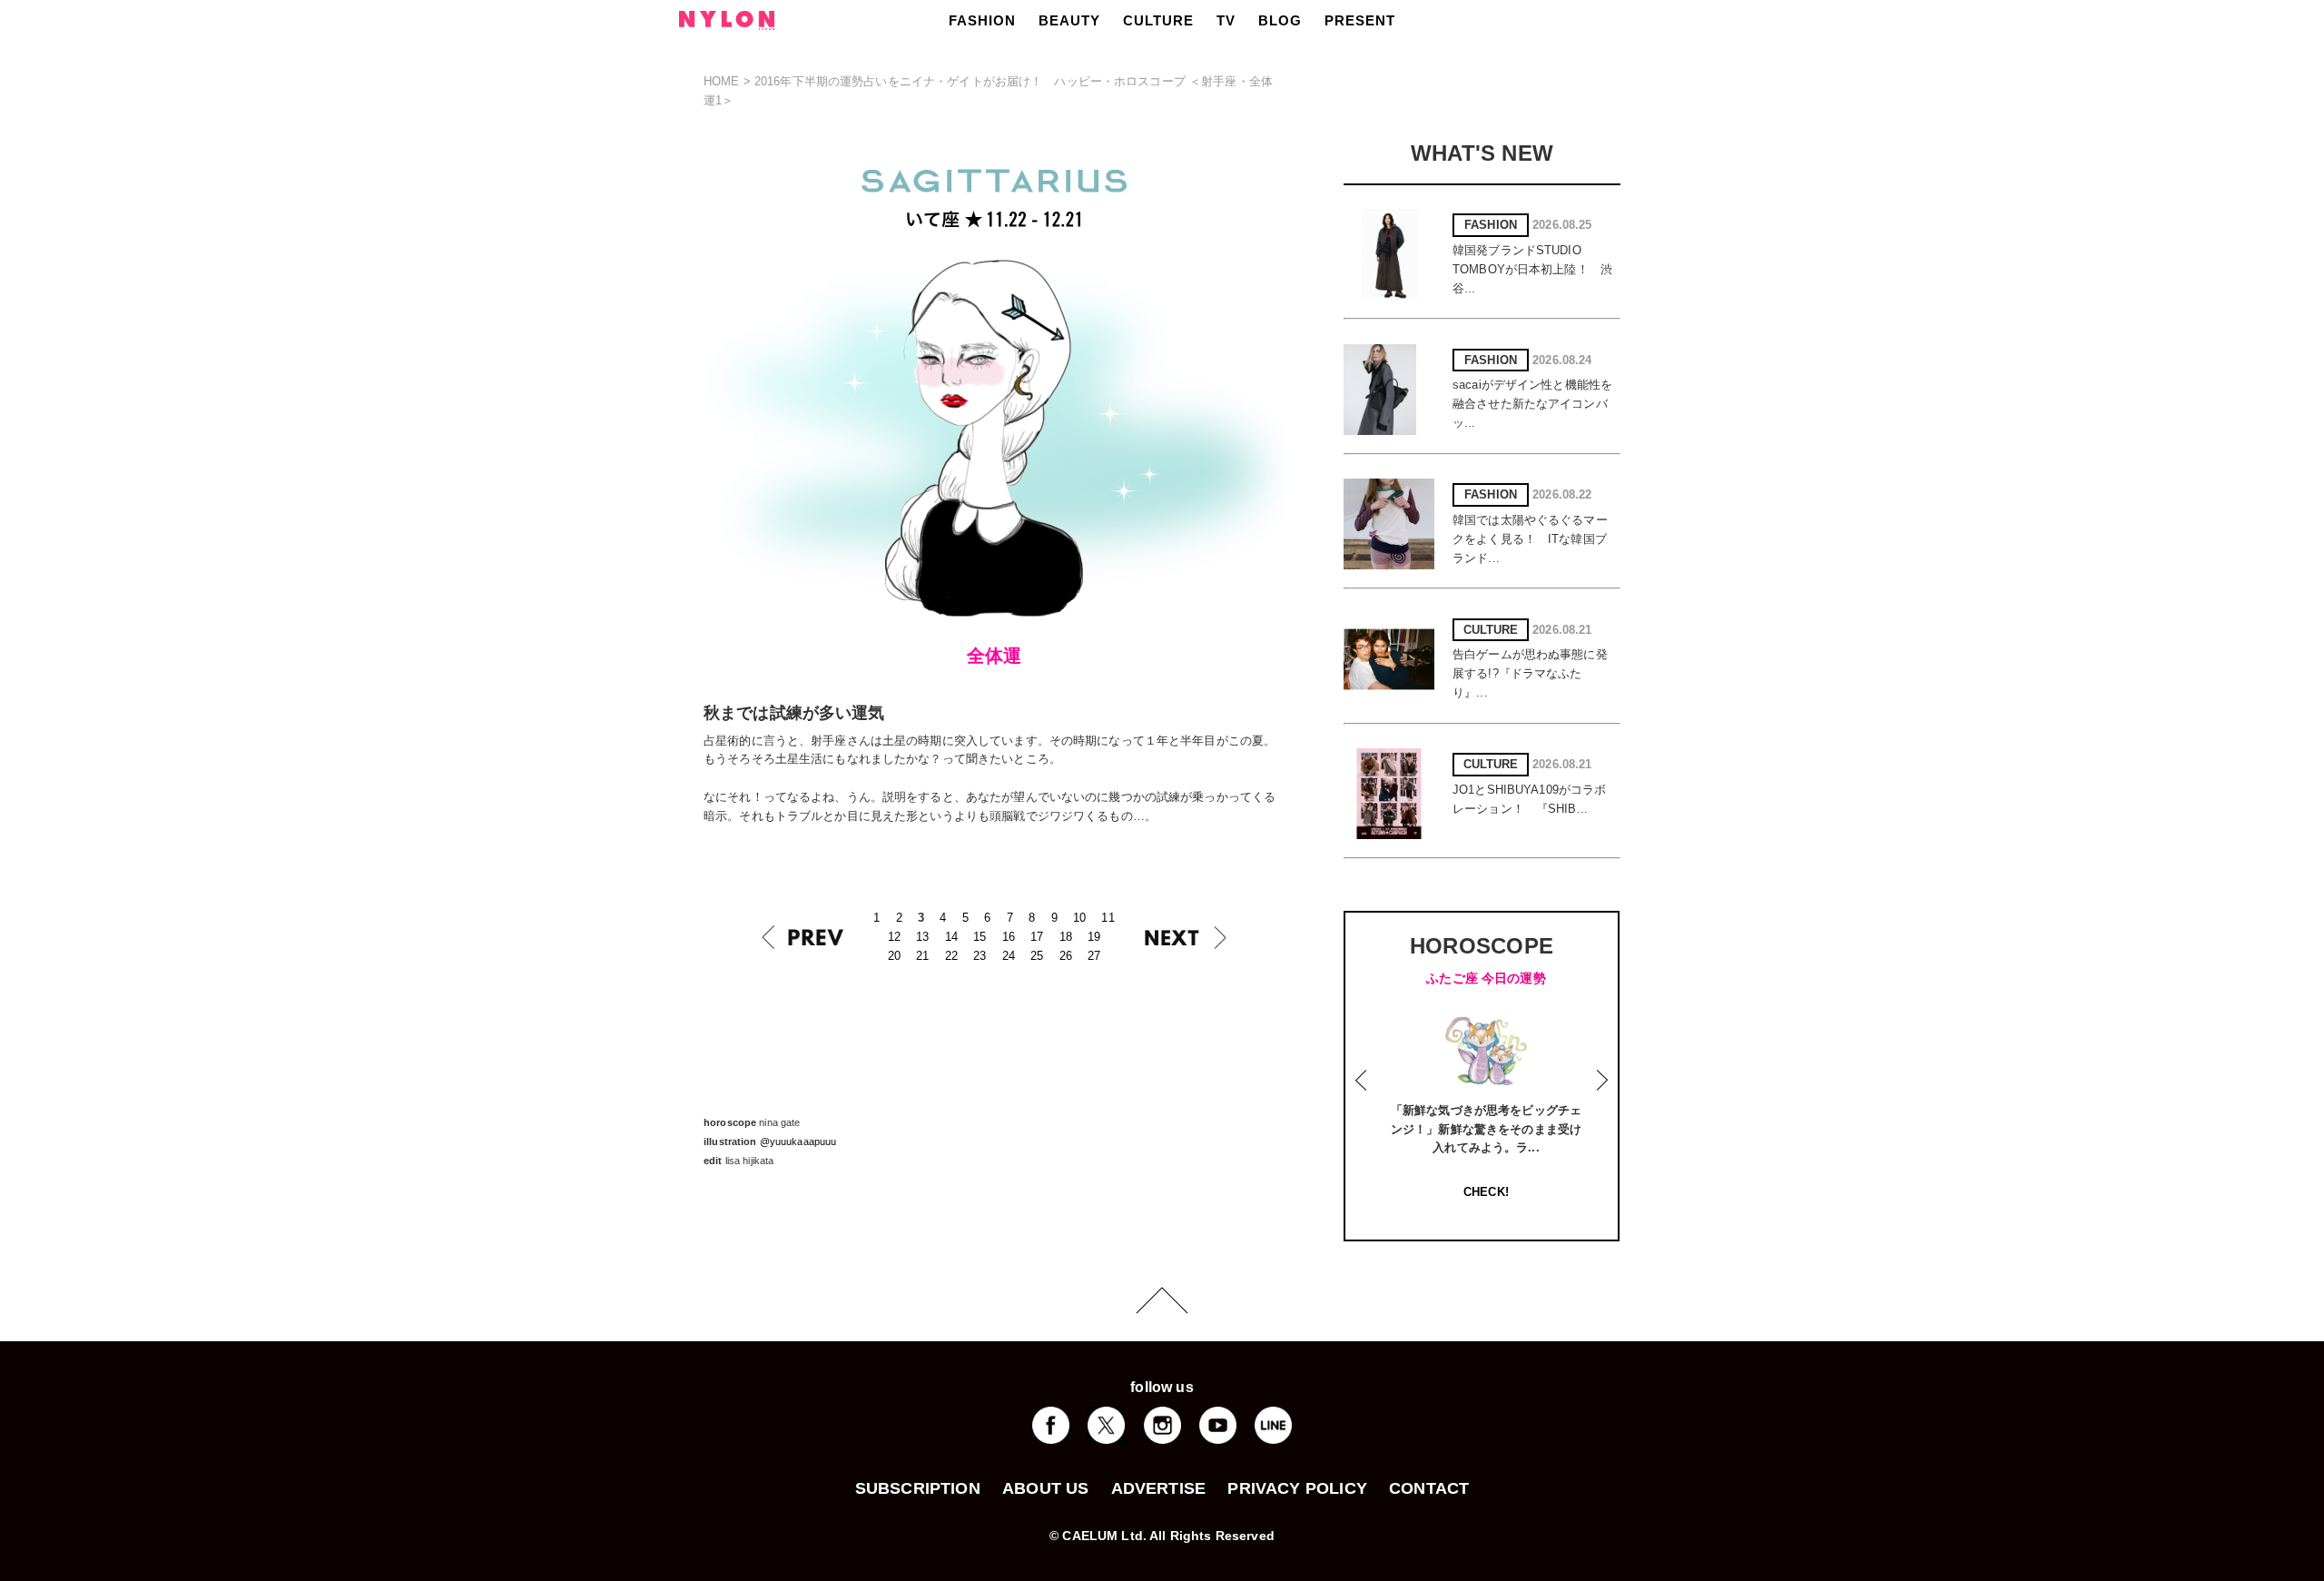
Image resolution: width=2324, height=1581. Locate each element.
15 (980, 937)
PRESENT (1360, 20)
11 (1108, 918)
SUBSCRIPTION (918, 1488)
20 (894, 956)
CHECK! (1486, 1192)
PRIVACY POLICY (1297, 1488)
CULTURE (1158, 20)
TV (1226, 20)
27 (1094, 956)
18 (1066, 937)
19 (1094, 937)
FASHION (982, 20)
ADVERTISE (1159, 1488)
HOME (722, 81)
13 (922, 937)
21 (922, 956)
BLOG (1280, 20)
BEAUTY (1069, 20)
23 (980, 956)
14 (951, 937)
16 (1009, 937)
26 (1066, 956)
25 (1037, 956)
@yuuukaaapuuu (798, 1141)
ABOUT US (1045, 1488)
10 (1079, 918)
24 (1009, 956)
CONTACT (1429, 1488)
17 (1037, 937)
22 (951, 956)
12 (894, 937)
